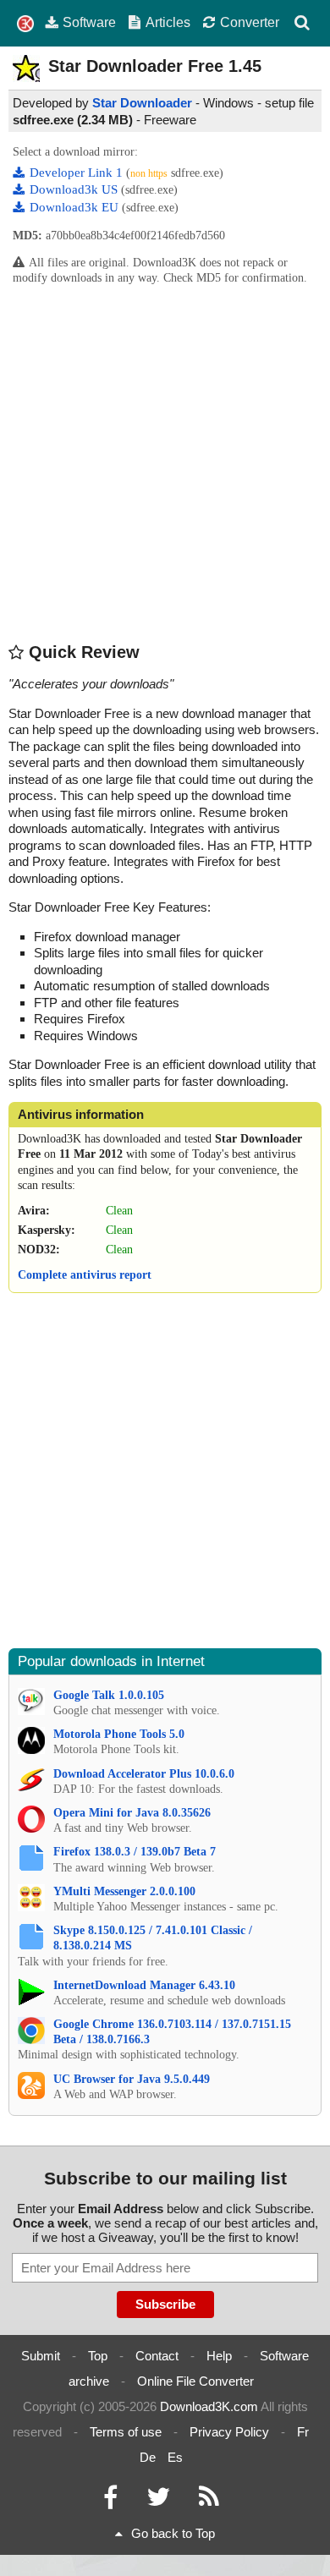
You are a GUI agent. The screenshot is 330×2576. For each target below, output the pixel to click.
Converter (250, 22)
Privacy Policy (229, 2432)
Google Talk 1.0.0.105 (109, 1695)
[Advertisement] (165, 463)
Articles (168, 22)
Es (175, 2457)
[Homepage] (25, 24)
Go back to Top (173, 2533)
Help (219, 2356)
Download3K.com (209, 2406)
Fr (303, 2432)
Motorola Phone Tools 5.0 (119, 1734)
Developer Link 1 (78, 173)
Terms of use (126, 2432)
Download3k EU (76, 207)
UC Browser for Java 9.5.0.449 (132, 2079)
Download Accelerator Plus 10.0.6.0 (144, 1774)
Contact (157, 2356)
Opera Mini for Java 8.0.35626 (132, 1813)
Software (89, 22)
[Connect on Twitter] (158, 2501)
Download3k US (75, 189)
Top (98, 2356)
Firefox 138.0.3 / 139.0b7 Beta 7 (135, 1852)
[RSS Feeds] (209, 2501)
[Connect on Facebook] (110, 2501)
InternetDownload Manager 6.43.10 (144, 1985)
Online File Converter (195, 2381)
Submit (41, 2356)
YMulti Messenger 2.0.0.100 (124, 1891)
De (148, 2457)
